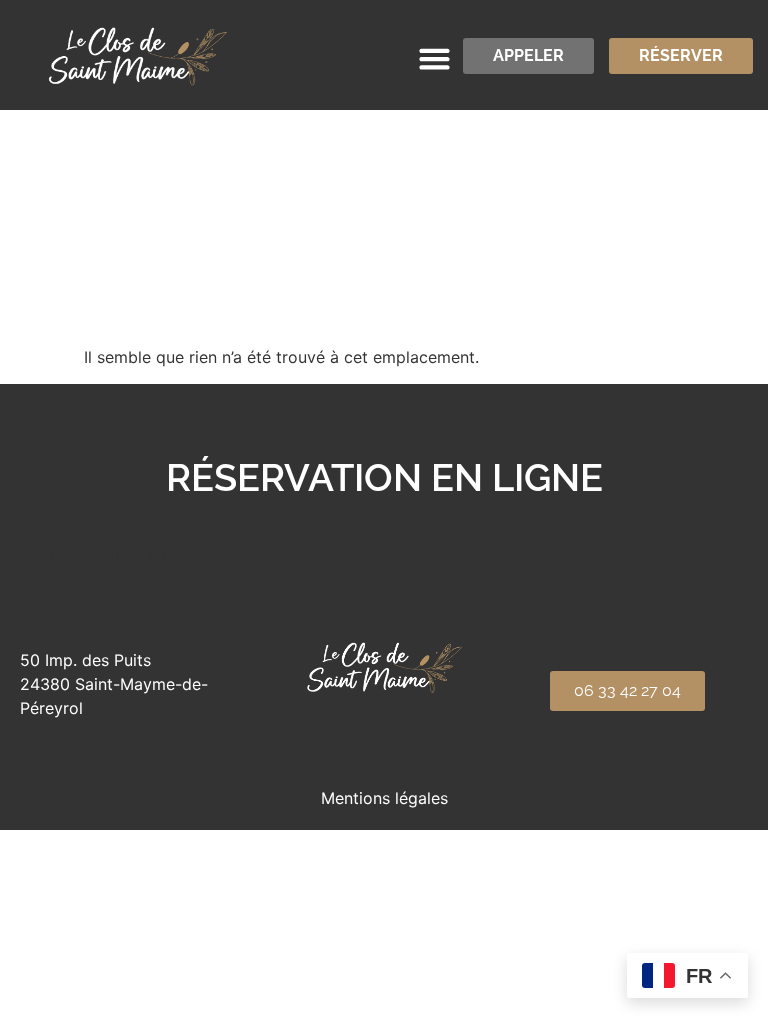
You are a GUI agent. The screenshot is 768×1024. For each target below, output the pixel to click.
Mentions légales (384, 798)
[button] (434, 59)
